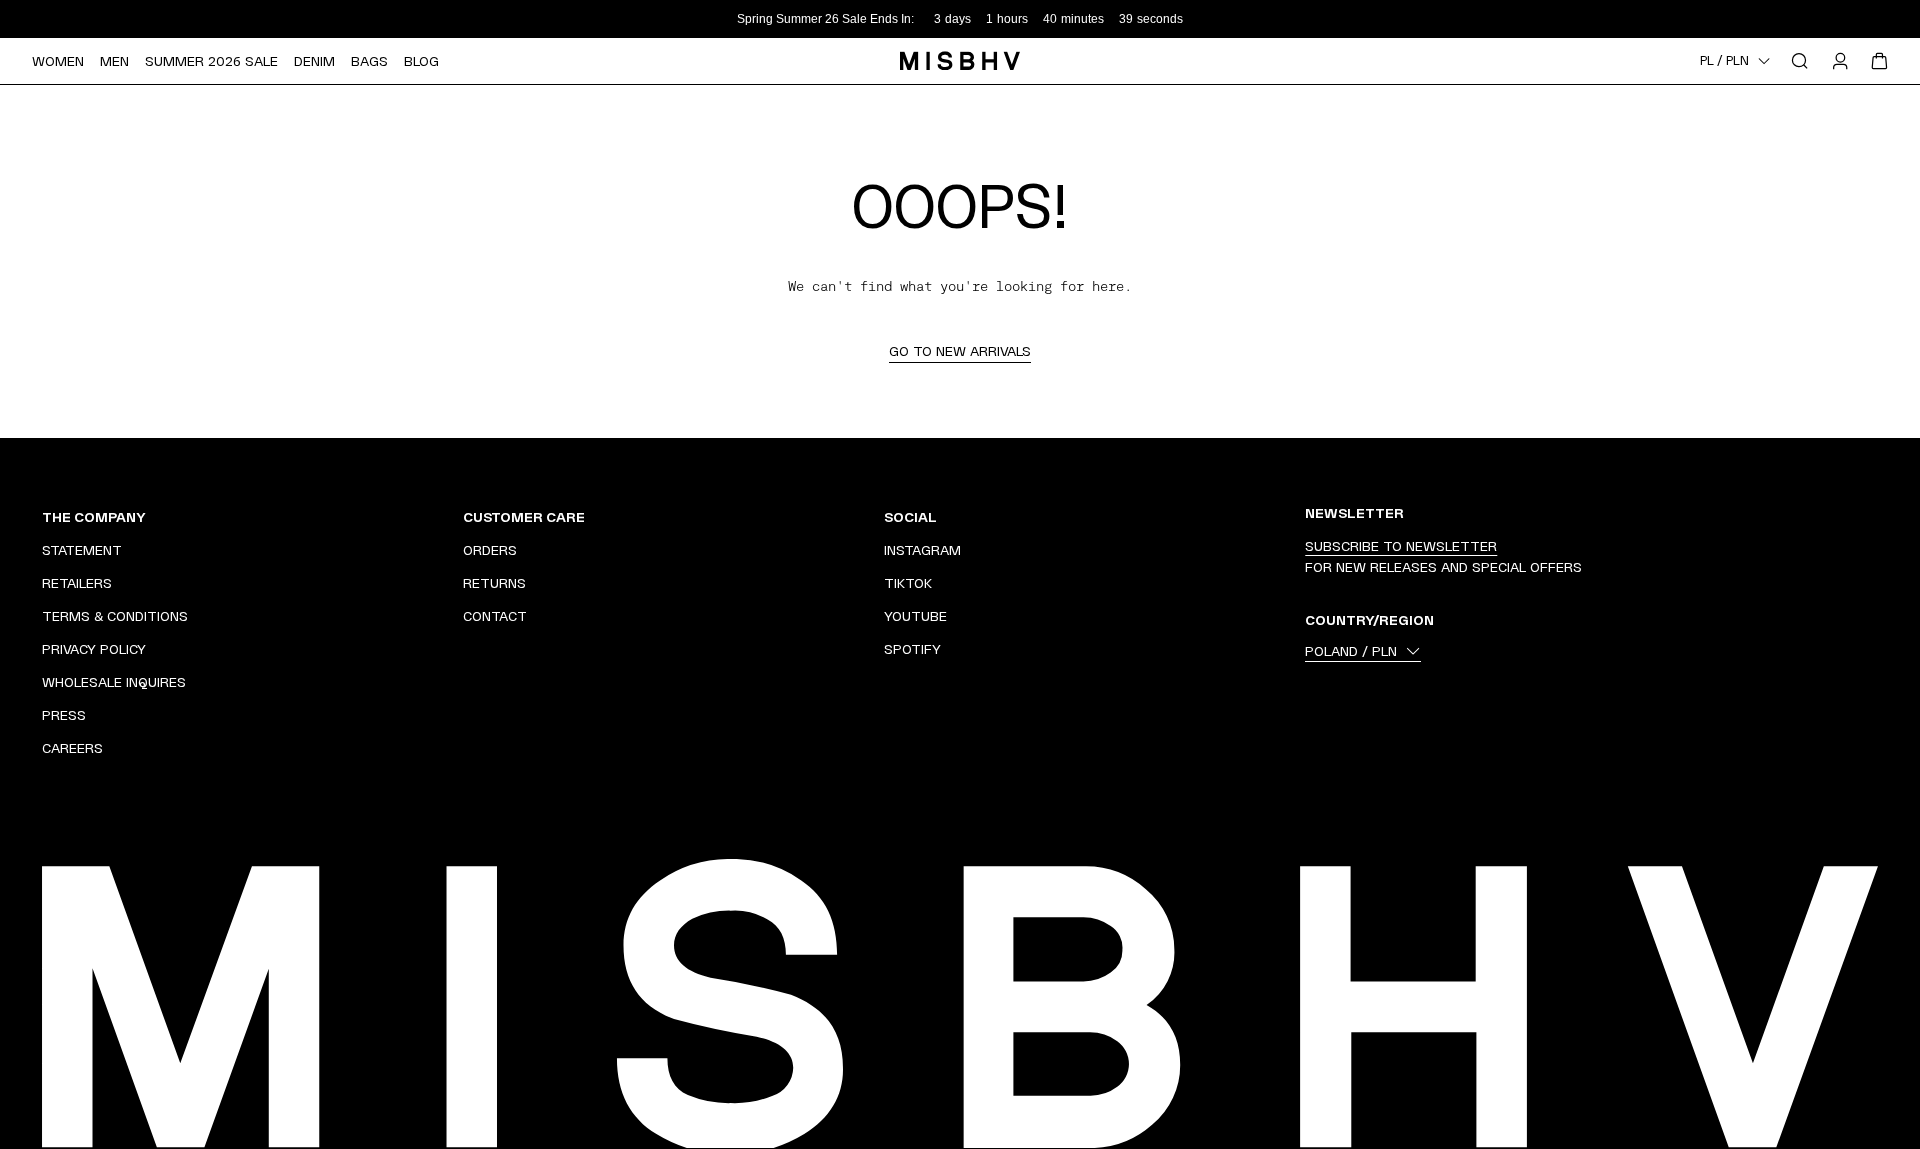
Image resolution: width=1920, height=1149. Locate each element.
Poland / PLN (1351, 651)
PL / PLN (1724, 61)
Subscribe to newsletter (1401, 546)
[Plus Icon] (421, 517)
